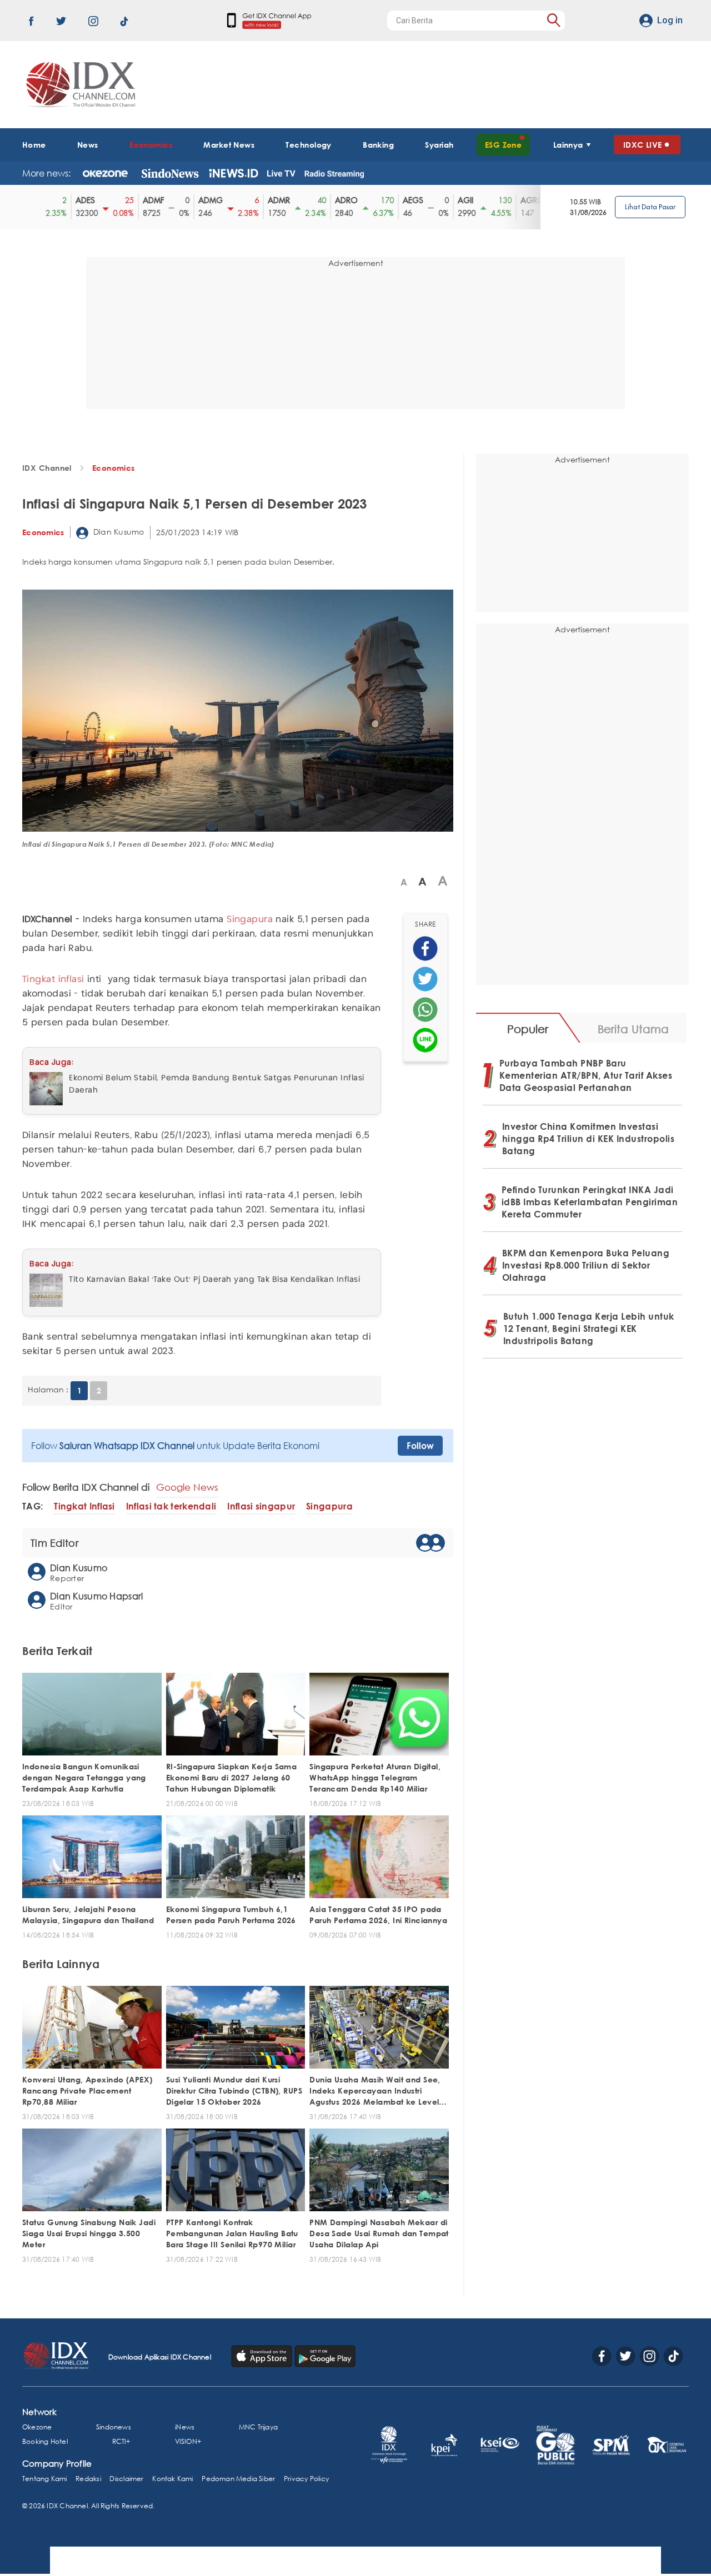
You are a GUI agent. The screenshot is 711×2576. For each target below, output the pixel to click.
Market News (229, 145)
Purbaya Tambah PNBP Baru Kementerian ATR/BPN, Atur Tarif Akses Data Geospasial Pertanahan (586, 1075)
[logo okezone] (105, 173)
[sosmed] (425, 949)
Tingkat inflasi (53, 980)
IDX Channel (47, 468)
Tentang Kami (45, 2479)
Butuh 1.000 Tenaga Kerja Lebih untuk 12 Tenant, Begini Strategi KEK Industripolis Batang (589, 1329)
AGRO (504, 200)
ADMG (182, 200)
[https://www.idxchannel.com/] (79, 85)
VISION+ (188, 2441)
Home (34, 145)
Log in (670, 20)
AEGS (384, 200)
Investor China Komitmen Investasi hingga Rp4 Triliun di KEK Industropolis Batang (589, 1139)
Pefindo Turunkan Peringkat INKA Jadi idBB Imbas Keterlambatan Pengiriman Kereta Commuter (590, 1202)
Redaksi (88, 2479)
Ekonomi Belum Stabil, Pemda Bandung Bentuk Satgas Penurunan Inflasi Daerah (217, 1084)
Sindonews (114, 2427)
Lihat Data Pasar (650, 207)
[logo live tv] (281, 173)
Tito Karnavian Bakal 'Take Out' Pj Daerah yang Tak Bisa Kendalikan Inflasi (214, 1280)
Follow (420, 1446)
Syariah (439, 145)
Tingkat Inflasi (84, 1506)
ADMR (250, 200)
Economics (151, 145)
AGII (437, 200)
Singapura (250, 920)
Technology (308, 145)
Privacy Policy (306, 2479)
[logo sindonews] (170, 173)
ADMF (124, 200)
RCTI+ (121, 2441)
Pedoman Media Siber (238, 2479)
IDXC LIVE (643, 145)
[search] (554, 20)
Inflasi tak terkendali (171, 1506)
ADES (56, 200)
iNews (185, 2427)
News (88, 145)
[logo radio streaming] (334, 174)
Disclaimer (126, 2479)
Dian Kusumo (118, 532)
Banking (378, 145)
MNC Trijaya (258, 2427)
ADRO (317, 200)
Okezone (37, 2427)
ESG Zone (504, 145)
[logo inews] (234, 173)
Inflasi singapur (261, 1506)
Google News (187, 1487)
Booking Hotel (45, 2441)
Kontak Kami (172, 2479)
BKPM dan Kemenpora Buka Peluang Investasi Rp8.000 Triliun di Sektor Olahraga (586, 1265)
